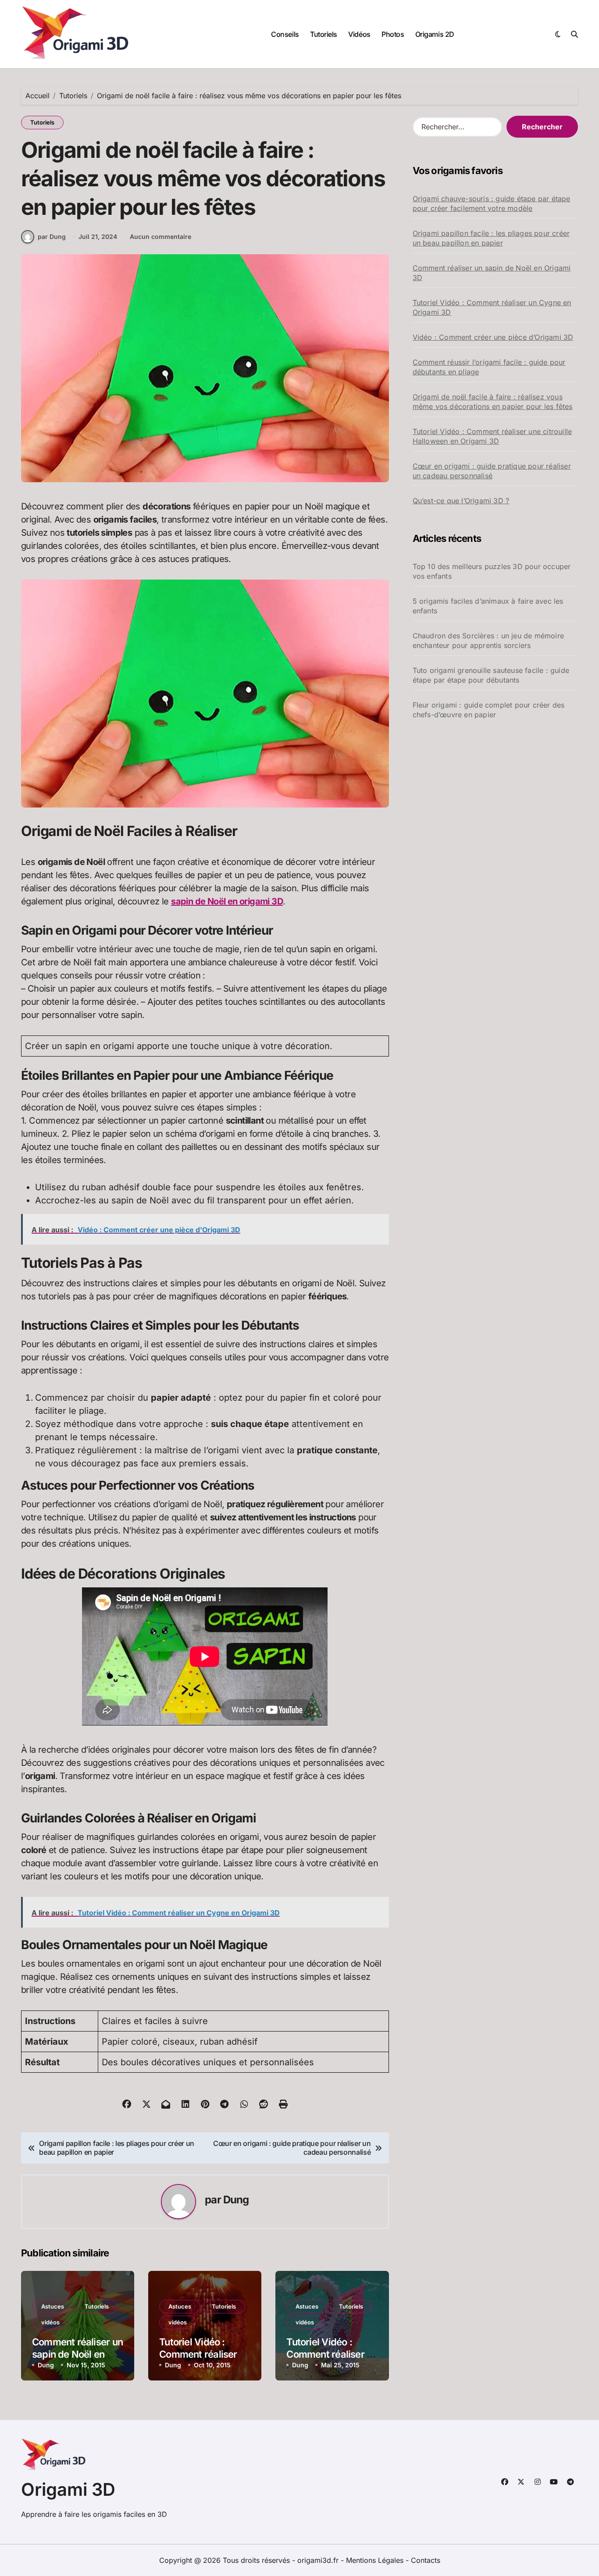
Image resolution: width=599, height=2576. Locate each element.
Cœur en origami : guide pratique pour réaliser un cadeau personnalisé (492, 471)
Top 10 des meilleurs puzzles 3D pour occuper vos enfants (492, 571)
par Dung (52, 237)
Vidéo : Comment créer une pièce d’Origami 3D (493, 337)
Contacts (426, 2560)
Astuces (53, 2306)
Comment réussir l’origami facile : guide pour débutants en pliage (489, 367)
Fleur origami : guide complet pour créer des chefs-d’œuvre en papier (489, 710)
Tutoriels (324, 34)
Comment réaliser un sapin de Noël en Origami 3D (77, 2354)
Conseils (285, 34)
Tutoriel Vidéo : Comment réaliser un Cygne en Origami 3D (492, 307)
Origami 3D (68, 2489)
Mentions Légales (376, 2560)
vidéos (50, 2322)
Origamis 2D (435, 34)
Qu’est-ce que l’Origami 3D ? (461, 501)
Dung (236, 2200)
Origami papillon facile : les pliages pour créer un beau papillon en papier (491, 238)
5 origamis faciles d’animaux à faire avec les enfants (488, 606)
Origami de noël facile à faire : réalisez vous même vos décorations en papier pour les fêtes (493, 402)
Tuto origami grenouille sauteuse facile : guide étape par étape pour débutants (491, 675)
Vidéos (359, 34)
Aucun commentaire (160, 237)
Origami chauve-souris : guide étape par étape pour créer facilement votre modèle (492, 203)
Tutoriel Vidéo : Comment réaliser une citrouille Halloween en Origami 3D (492, 436)
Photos (393, 34)
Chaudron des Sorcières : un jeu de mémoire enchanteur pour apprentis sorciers (488, 640)
